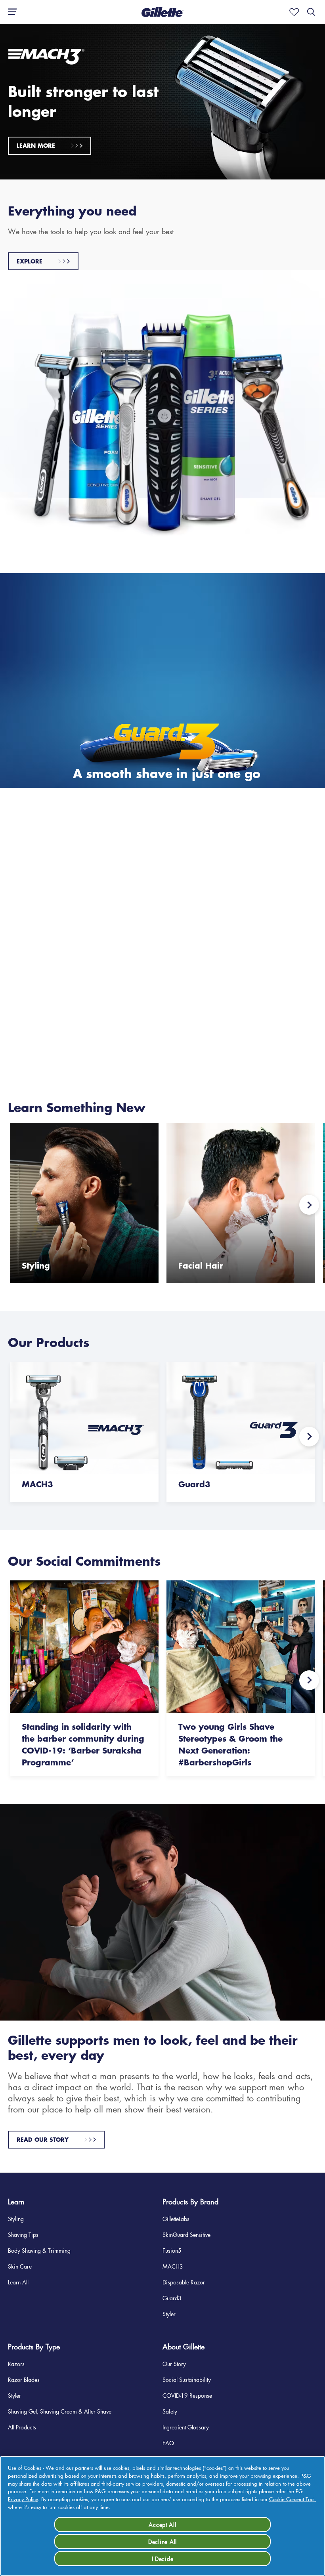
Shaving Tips (23, 2234)
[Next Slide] (309, 1205)
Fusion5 (172, 2250)
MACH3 (173, 2266)
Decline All (162, 2542)
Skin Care (20, 2266)
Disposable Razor (184, 2282)
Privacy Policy (23, 2499)
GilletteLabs (176, 2219)
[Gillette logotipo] (162, 12)
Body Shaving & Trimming (39, 2250)
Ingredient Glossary (186, 2427)
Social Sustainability (187, 2379)
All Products (22, 2427)
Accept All (162, 2524)
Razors (16, 2364)
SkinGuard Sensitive (186, 2234)
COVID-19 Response (187, 2395)
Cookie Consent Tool (292, 2499)
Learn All (18, 2282)
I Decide (163, 2559)
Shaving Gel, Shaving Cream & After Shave (60, 2411)
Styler (169, 2314)
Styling (16, 2219)
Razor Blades (24, 2379)
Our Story (174, 2364)
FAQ (168, 2443)
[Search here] (311, 12)
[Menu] (10, 12)
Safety (170, 2411)
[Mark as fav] (292, 12)
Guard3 (172, 2298)
